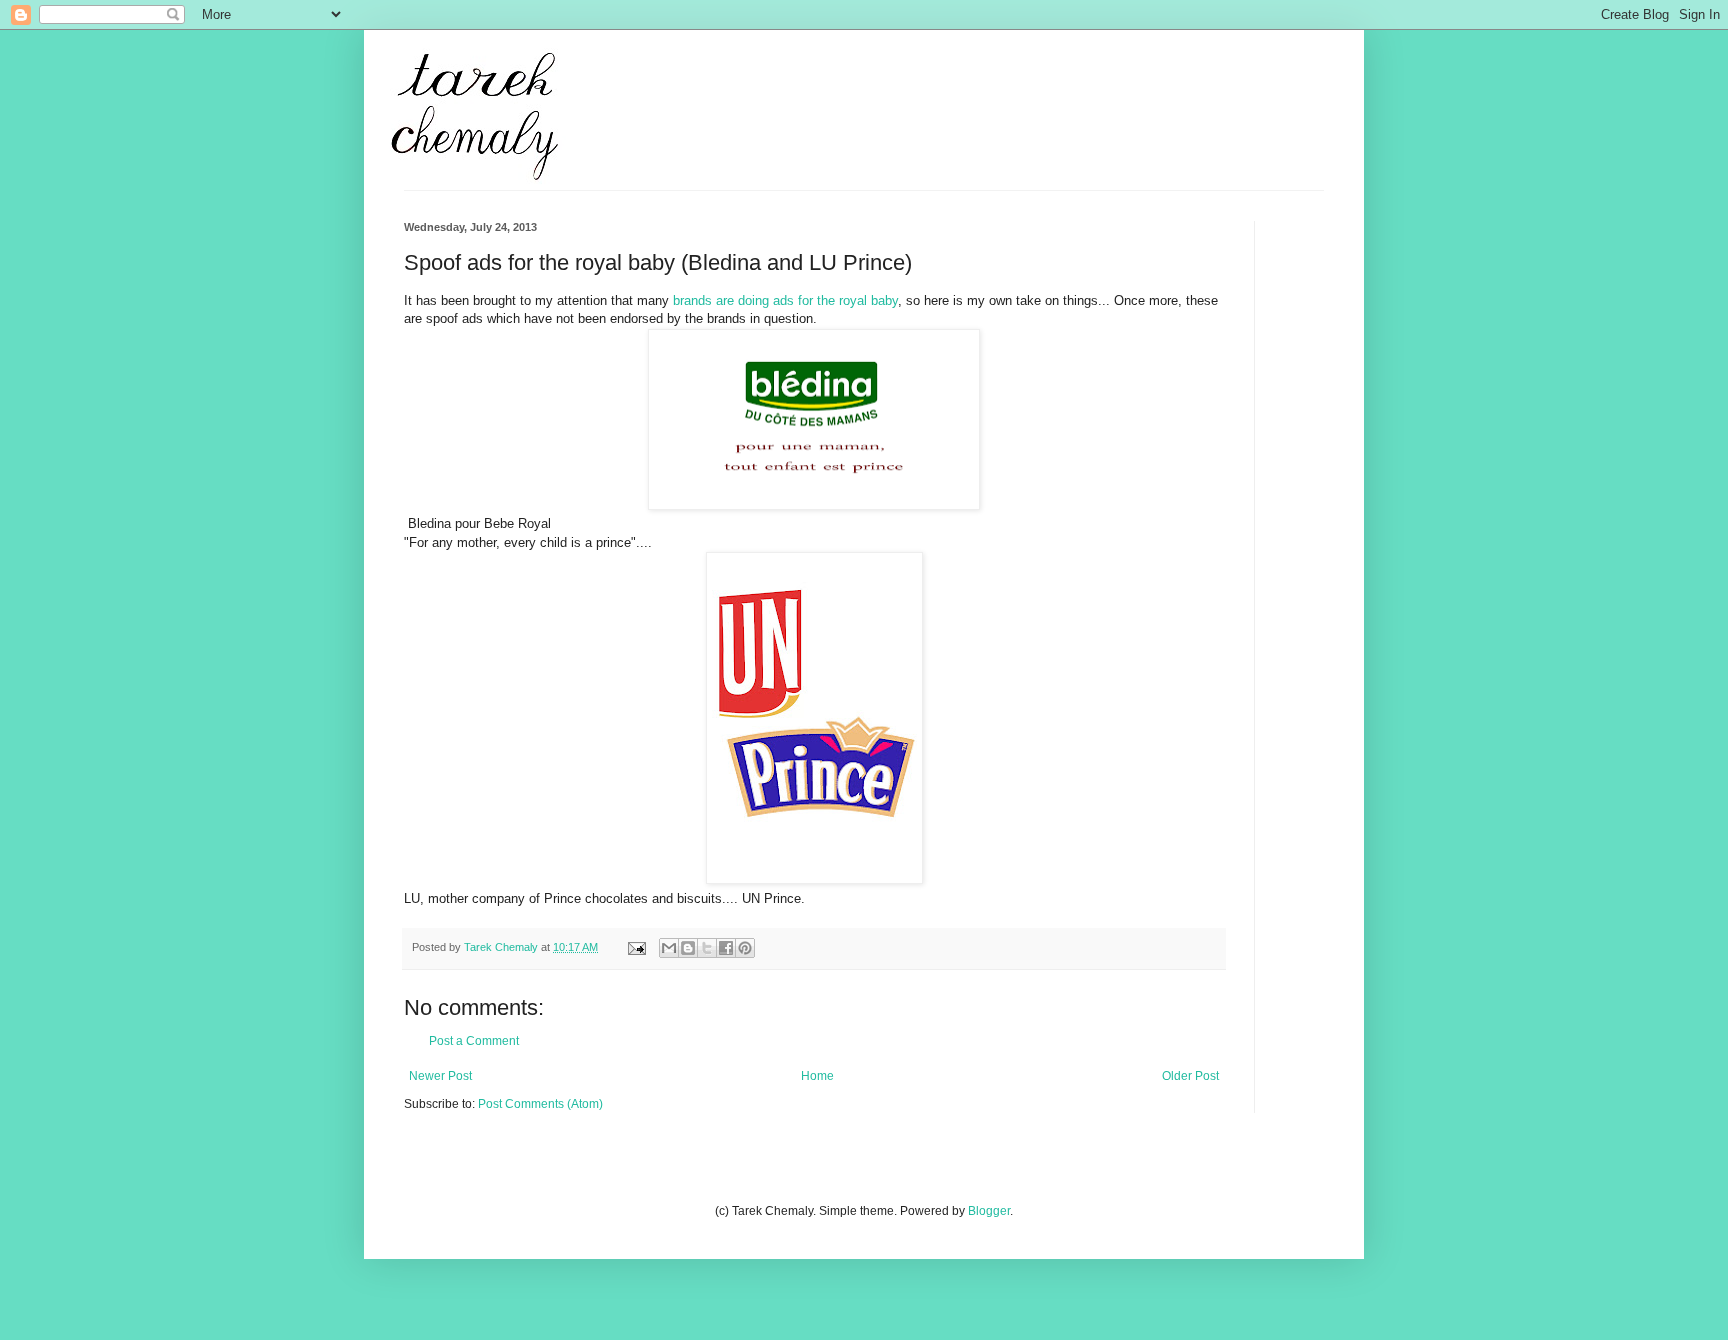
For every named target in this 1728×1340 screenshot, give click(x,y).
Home (817, 1076)
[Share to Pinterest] (745, 948)
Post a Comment (474, 1041)
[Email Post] (636, 947)
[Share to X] (707, 948)
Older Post (1190, 1076)
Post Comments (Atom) (540, 1104)
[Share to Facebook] (726, 948)
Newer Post (440, 1076)
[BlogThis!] (688, 948)
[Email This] (669, 948)
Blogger (989, 1211)
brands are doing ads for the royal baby (785, 300)
